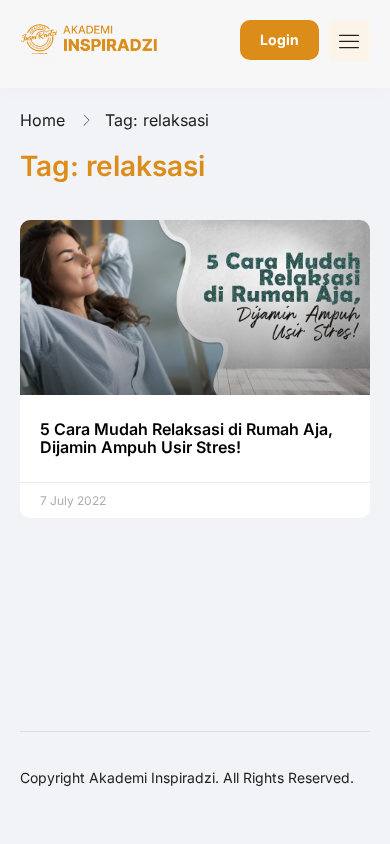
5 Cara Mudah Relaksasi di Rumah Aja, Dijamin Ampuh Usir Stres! (186, 438)
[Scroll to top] (360, 791)
